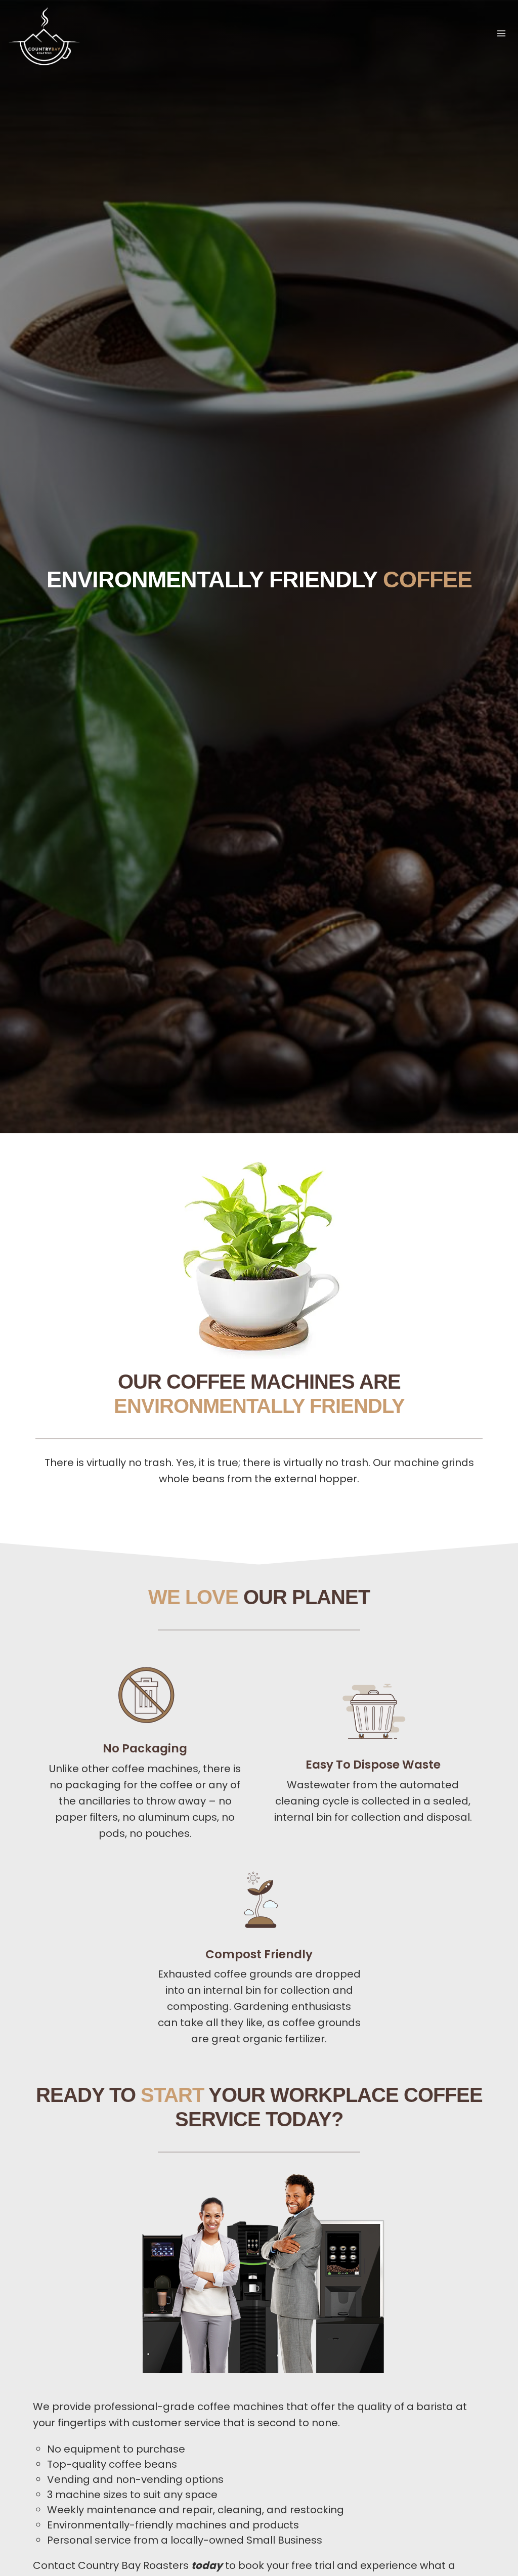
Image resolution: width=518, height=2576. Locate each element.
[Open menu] (501, 33)
